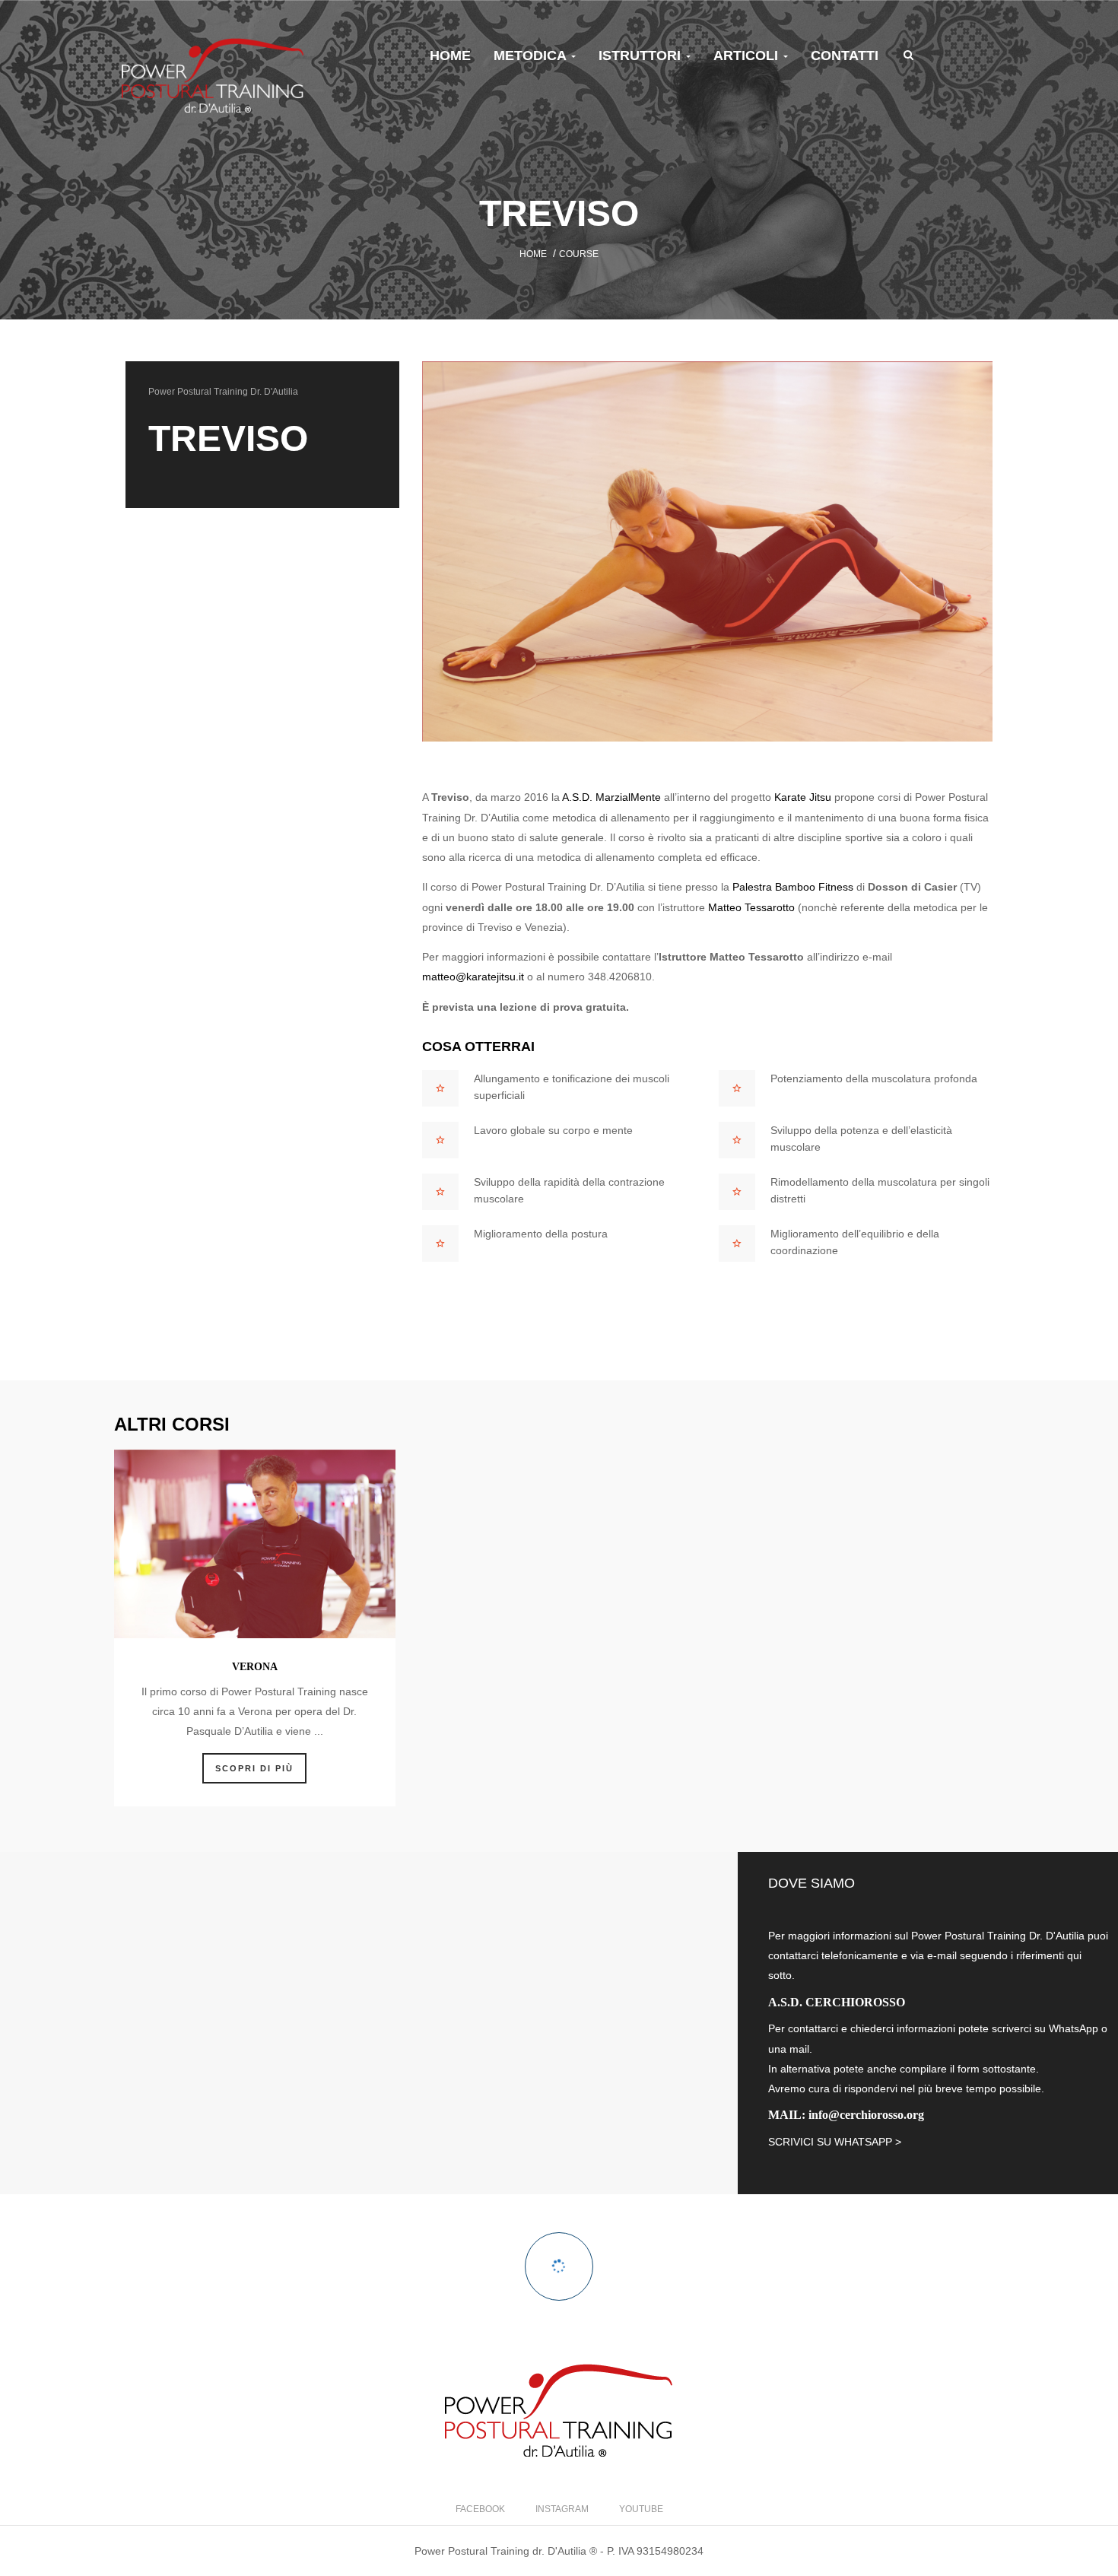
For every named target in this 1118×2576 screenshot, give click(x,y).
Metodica (532, 56)
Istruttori (642, 56)
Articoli (748, 56)
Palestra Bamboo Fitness (793, 887)
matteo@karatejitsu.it (473, 977)
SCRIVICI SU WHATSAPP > (835, 2142)
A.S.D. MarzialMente (611, 797)
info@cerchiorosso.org (866, 2115)
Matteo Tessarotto (751, 907)
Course (579, 254)
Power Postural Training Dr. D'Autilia (223, 392)
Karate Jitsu (803, 797)
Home (450, 56)
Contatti (845, 56)
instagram (562, 2509)
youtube (641, 2509)
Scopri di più (254, 1768)
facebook (480, 2509)
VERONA (255, 1667)
